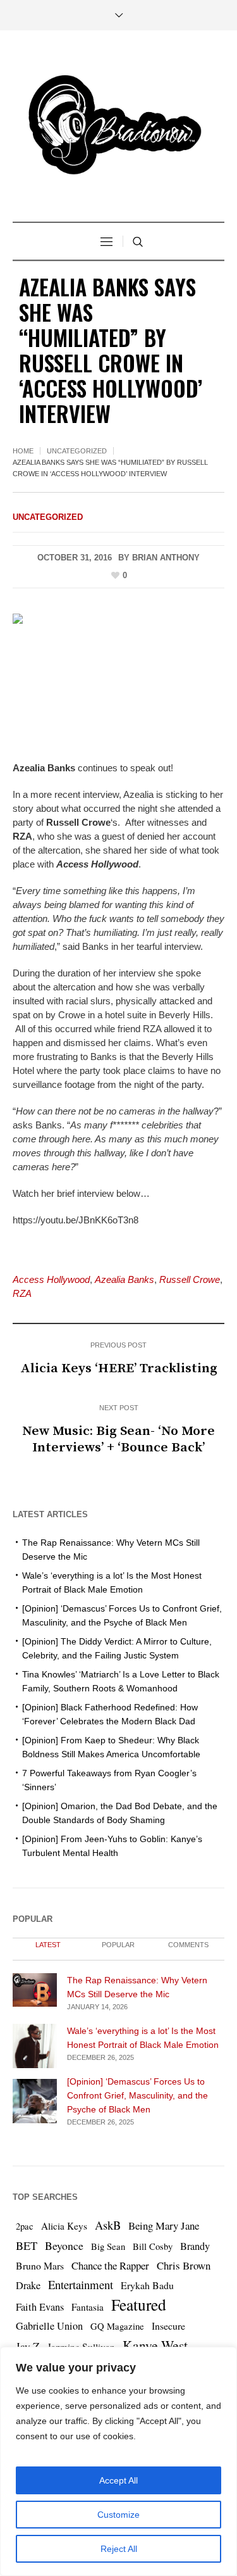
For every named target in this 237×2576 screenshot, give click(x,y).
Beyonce (64, 2245)
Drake (28, 2285)
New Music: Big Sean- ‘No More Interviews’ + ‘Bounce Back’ (118, 1439)
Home (23, 451)
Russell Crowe (190, 1279)
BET (27, 2245)
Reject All (119, 2549)
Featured (139, 2304)
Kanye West (155, 2345)
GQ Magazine (117, 2326)
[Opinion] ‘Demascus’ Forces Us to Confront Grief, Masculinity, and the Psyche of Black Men (137, 2095)
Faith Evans (40, 2307)
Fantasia (88, 2307)
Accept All (118, 2480)
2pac (25, 2226)
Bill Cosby (153, 2246)
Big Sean (108, 2246)
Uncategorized (77, 451)
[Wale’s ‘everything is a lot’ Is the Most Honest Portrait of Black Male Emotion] (35, 2045)
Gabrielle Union (49, 2326)
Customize (118, 2515)
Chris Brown (184, 2265)
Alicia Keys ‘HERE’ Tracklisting (119, 1368)
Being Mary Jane (164, 2226)
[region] (118, 2461)
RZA (22, 1293)
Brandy (195, 2246)
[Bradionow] (119, 128)
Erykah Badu (147, 2285)
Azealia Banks (125, 1279)
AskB (108, 2225)
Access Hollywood (51, 1279)
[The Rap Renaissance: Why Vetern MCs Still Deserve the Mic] (35, 1989)
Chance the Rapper (110, 2265)
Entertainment (81, 2284)
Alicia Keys (64, 2226)
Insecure (168, 2326)
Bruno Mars (40, 2265)
